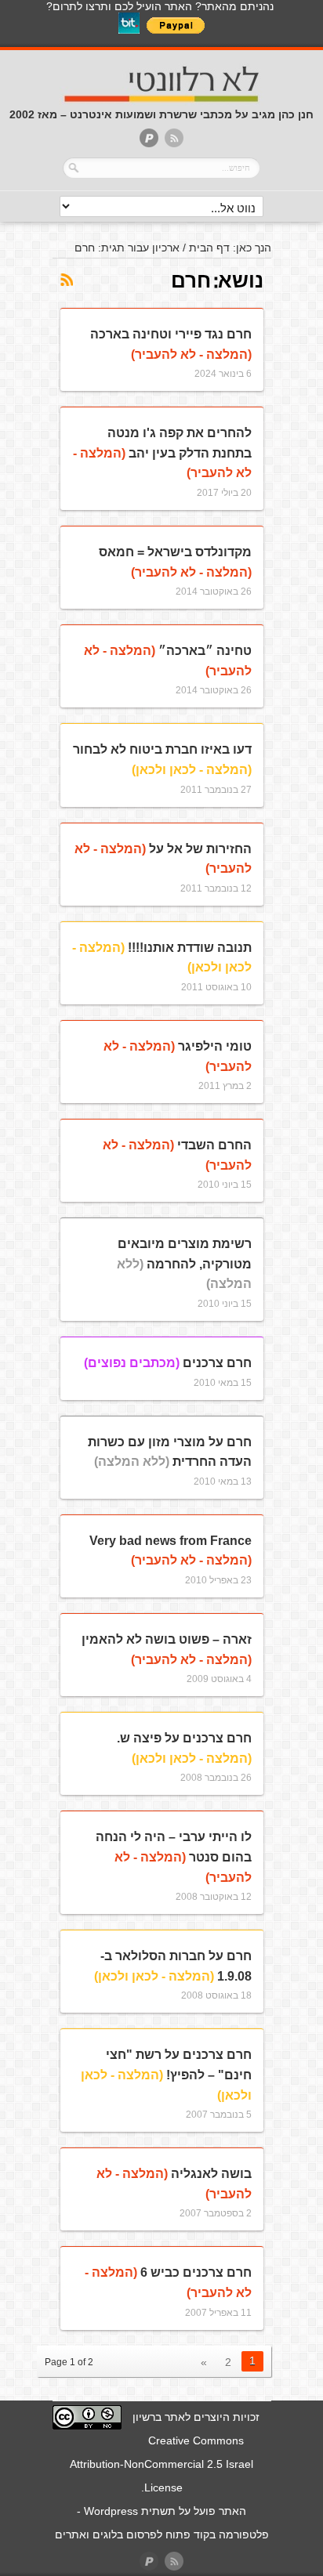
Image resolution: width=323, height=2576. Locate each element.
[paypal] (149, 139)
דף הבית (209, 248)
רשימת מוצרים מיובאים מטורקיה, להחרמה (184, 1264)
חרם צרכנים (168, 1363)
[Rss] (174, 139)
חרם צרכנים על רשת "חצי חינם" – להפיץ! (166, 2075)
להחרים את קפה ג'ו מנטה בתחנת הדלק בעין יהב (162, 453)
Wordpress (111, 2511)
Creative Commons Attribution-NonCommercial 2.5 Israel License (161, 2464)
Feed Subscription (66, 280)
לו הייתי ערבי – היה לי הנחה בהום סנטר (174, 1857)
